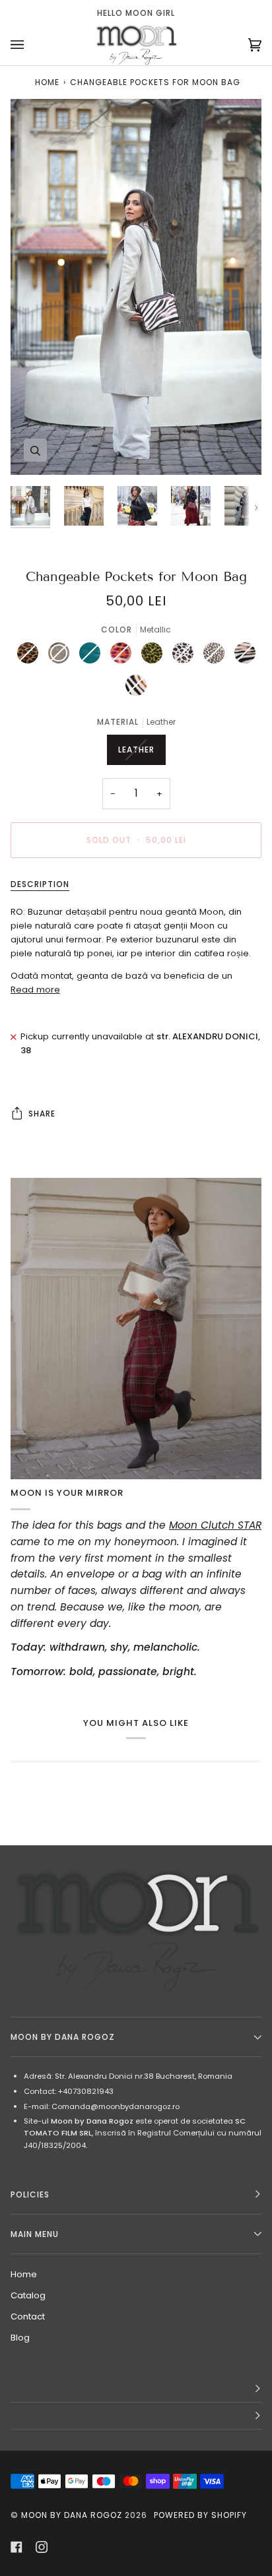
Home (47, 82)
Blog (20, 2338)
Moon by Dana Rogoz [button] (63, 2037)
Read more (35, 990)
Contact (28, 2316)
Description (40, 884)
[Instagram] (42, 2547)
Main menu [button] (35, 2234)
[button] (136, 2389)
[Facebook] (17, 2547)
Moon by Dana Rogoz (72, 2515)
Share (42, 1114)
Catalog (28, 2295)
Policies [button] (30, 2194)
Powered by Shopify (200, 2515)
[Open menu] (30, 45)
